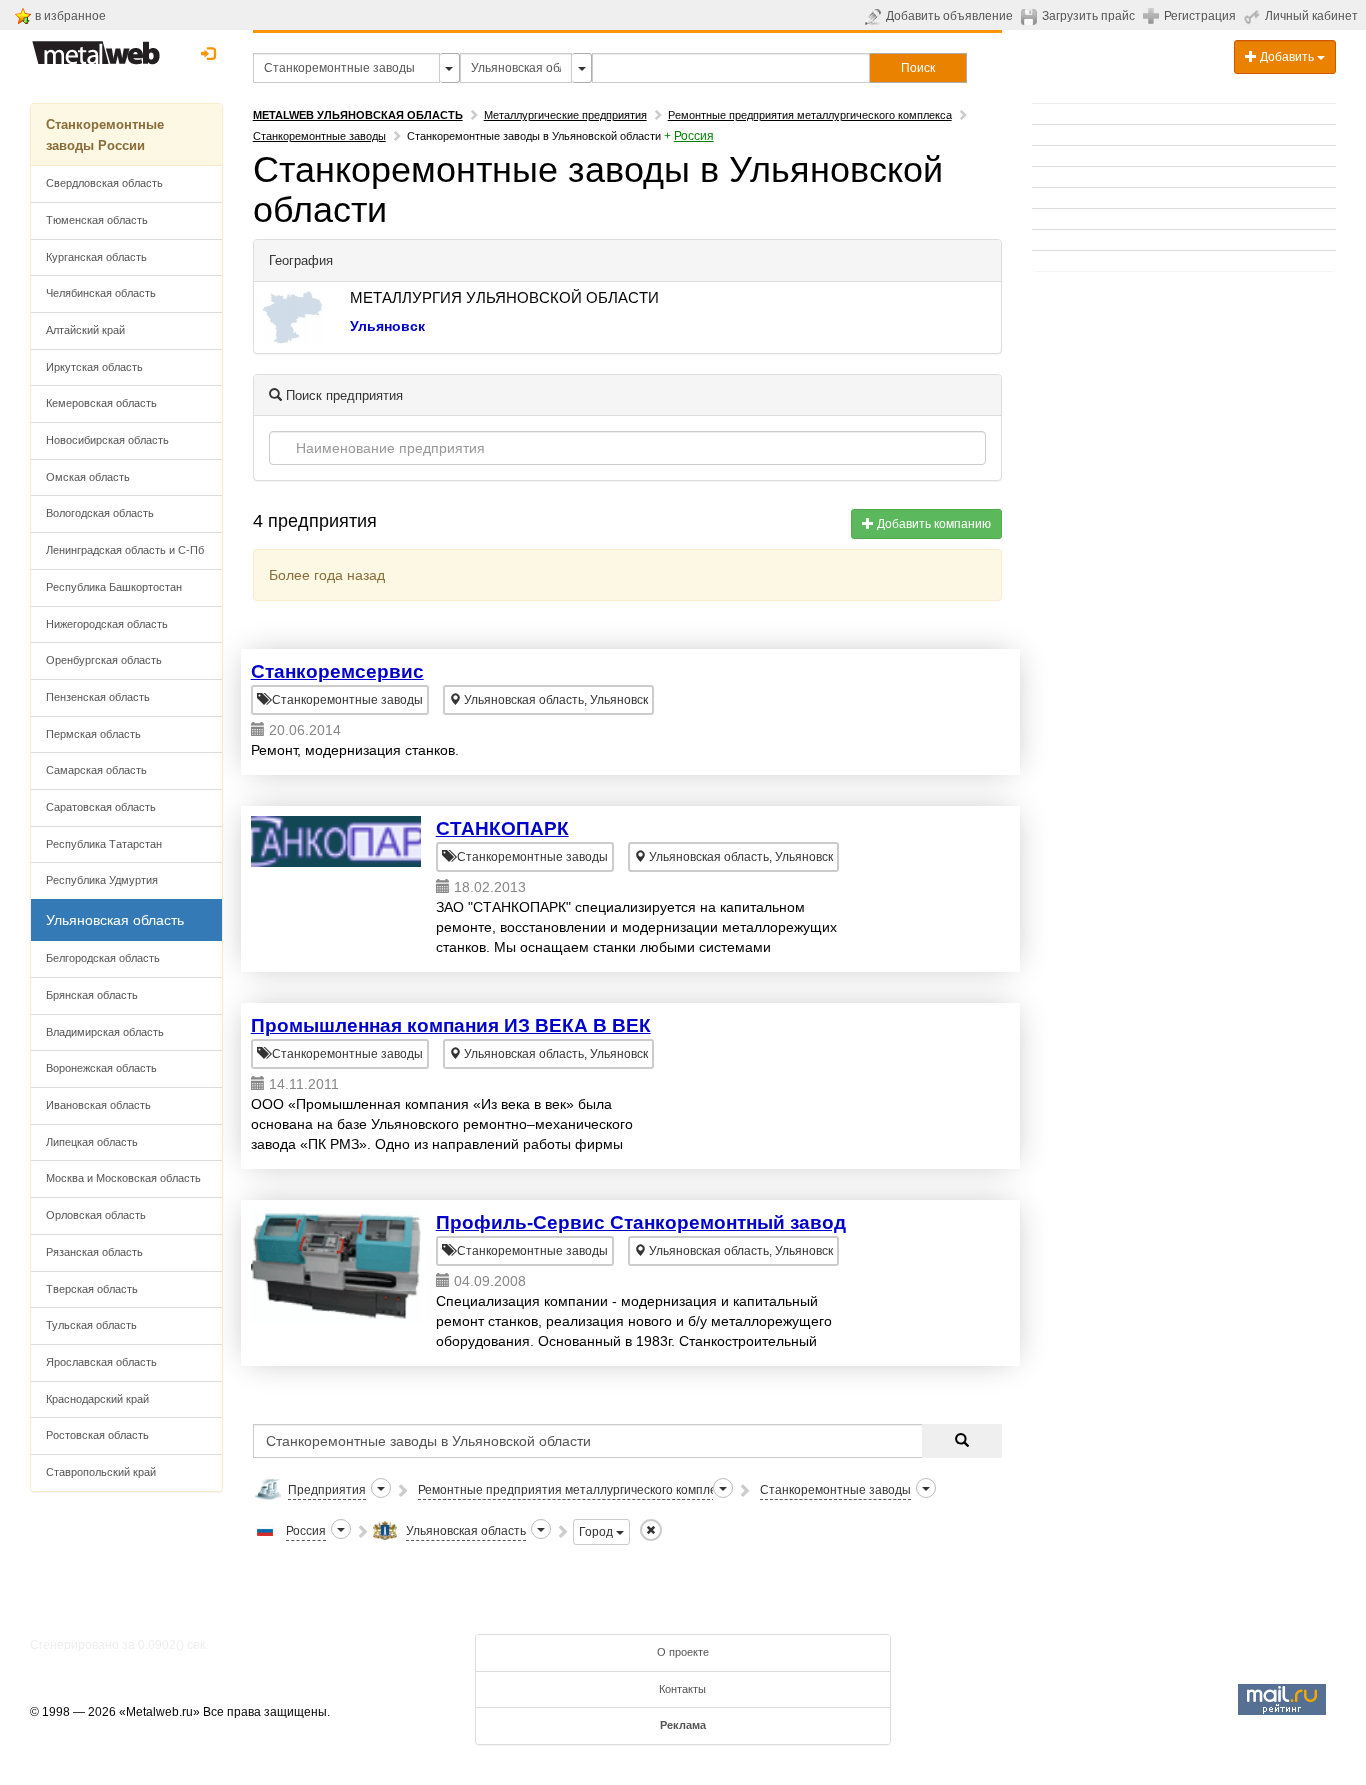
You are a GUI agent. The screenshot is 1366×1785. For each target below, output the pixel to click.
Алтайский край (85, 330)
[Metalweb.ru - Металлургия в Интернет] (96, 47)
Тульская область (91, 1325)
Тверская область (92, 1289)
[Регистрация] (1153, 15)
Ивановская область (98, 1105)
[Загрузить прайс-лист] (1031, 16)
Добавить (1287, 57)
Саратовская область (101, 807)
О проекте (683, 1652)
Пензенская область (98, 697)
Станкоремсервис (337, 671)
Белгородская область (103, 958)
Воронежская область (101, 1068)
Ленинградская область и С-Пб (125, 550)
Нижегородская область (107, 624)
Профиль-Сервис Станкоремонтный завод (641, 1222)
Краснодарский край (97, 1399)
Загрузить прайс (1088, 16)
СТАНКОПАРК (502, 828)
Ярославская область (101, 1362)
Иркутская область (94, 367)
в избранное (70, 16)
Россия (694, 136)
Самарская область (96, 770)
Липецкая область (92, 1142)
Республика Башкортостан (114, 587)
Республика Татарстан (104, 844)
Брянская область (92, 995)
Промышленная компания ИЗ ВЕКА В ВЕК (451, 1025)
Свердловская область (104, 183)
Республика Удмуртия (102, 880)
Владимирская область (105, 1032)
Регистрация (1200, 16)
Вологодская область (100, 513)
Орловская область (96, 1215)
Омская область (88, 477)
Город (597, 1532)
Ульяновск (387, 326)
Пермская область (93, 734)
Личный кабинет (1311, 16)
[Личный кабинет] (1254, 16)
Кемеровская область (101, 403)
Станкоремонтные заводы (319, 136)
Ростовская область (97, 1435)
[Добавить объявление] (875, 16)
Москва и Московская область (123, 1178)
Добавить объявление (949, 16)
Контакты (682, 1689)
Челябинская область (101, 293)
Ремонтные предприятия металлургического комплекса (810, 115)
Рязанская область (94, 1252)
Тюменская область (97, 220)
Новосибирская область (107, 440)
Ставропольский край (101, 1472)
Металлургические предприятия (565, 115)
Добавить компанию (932, 524)
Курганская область (96, 257)
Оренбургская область (104, 660)
